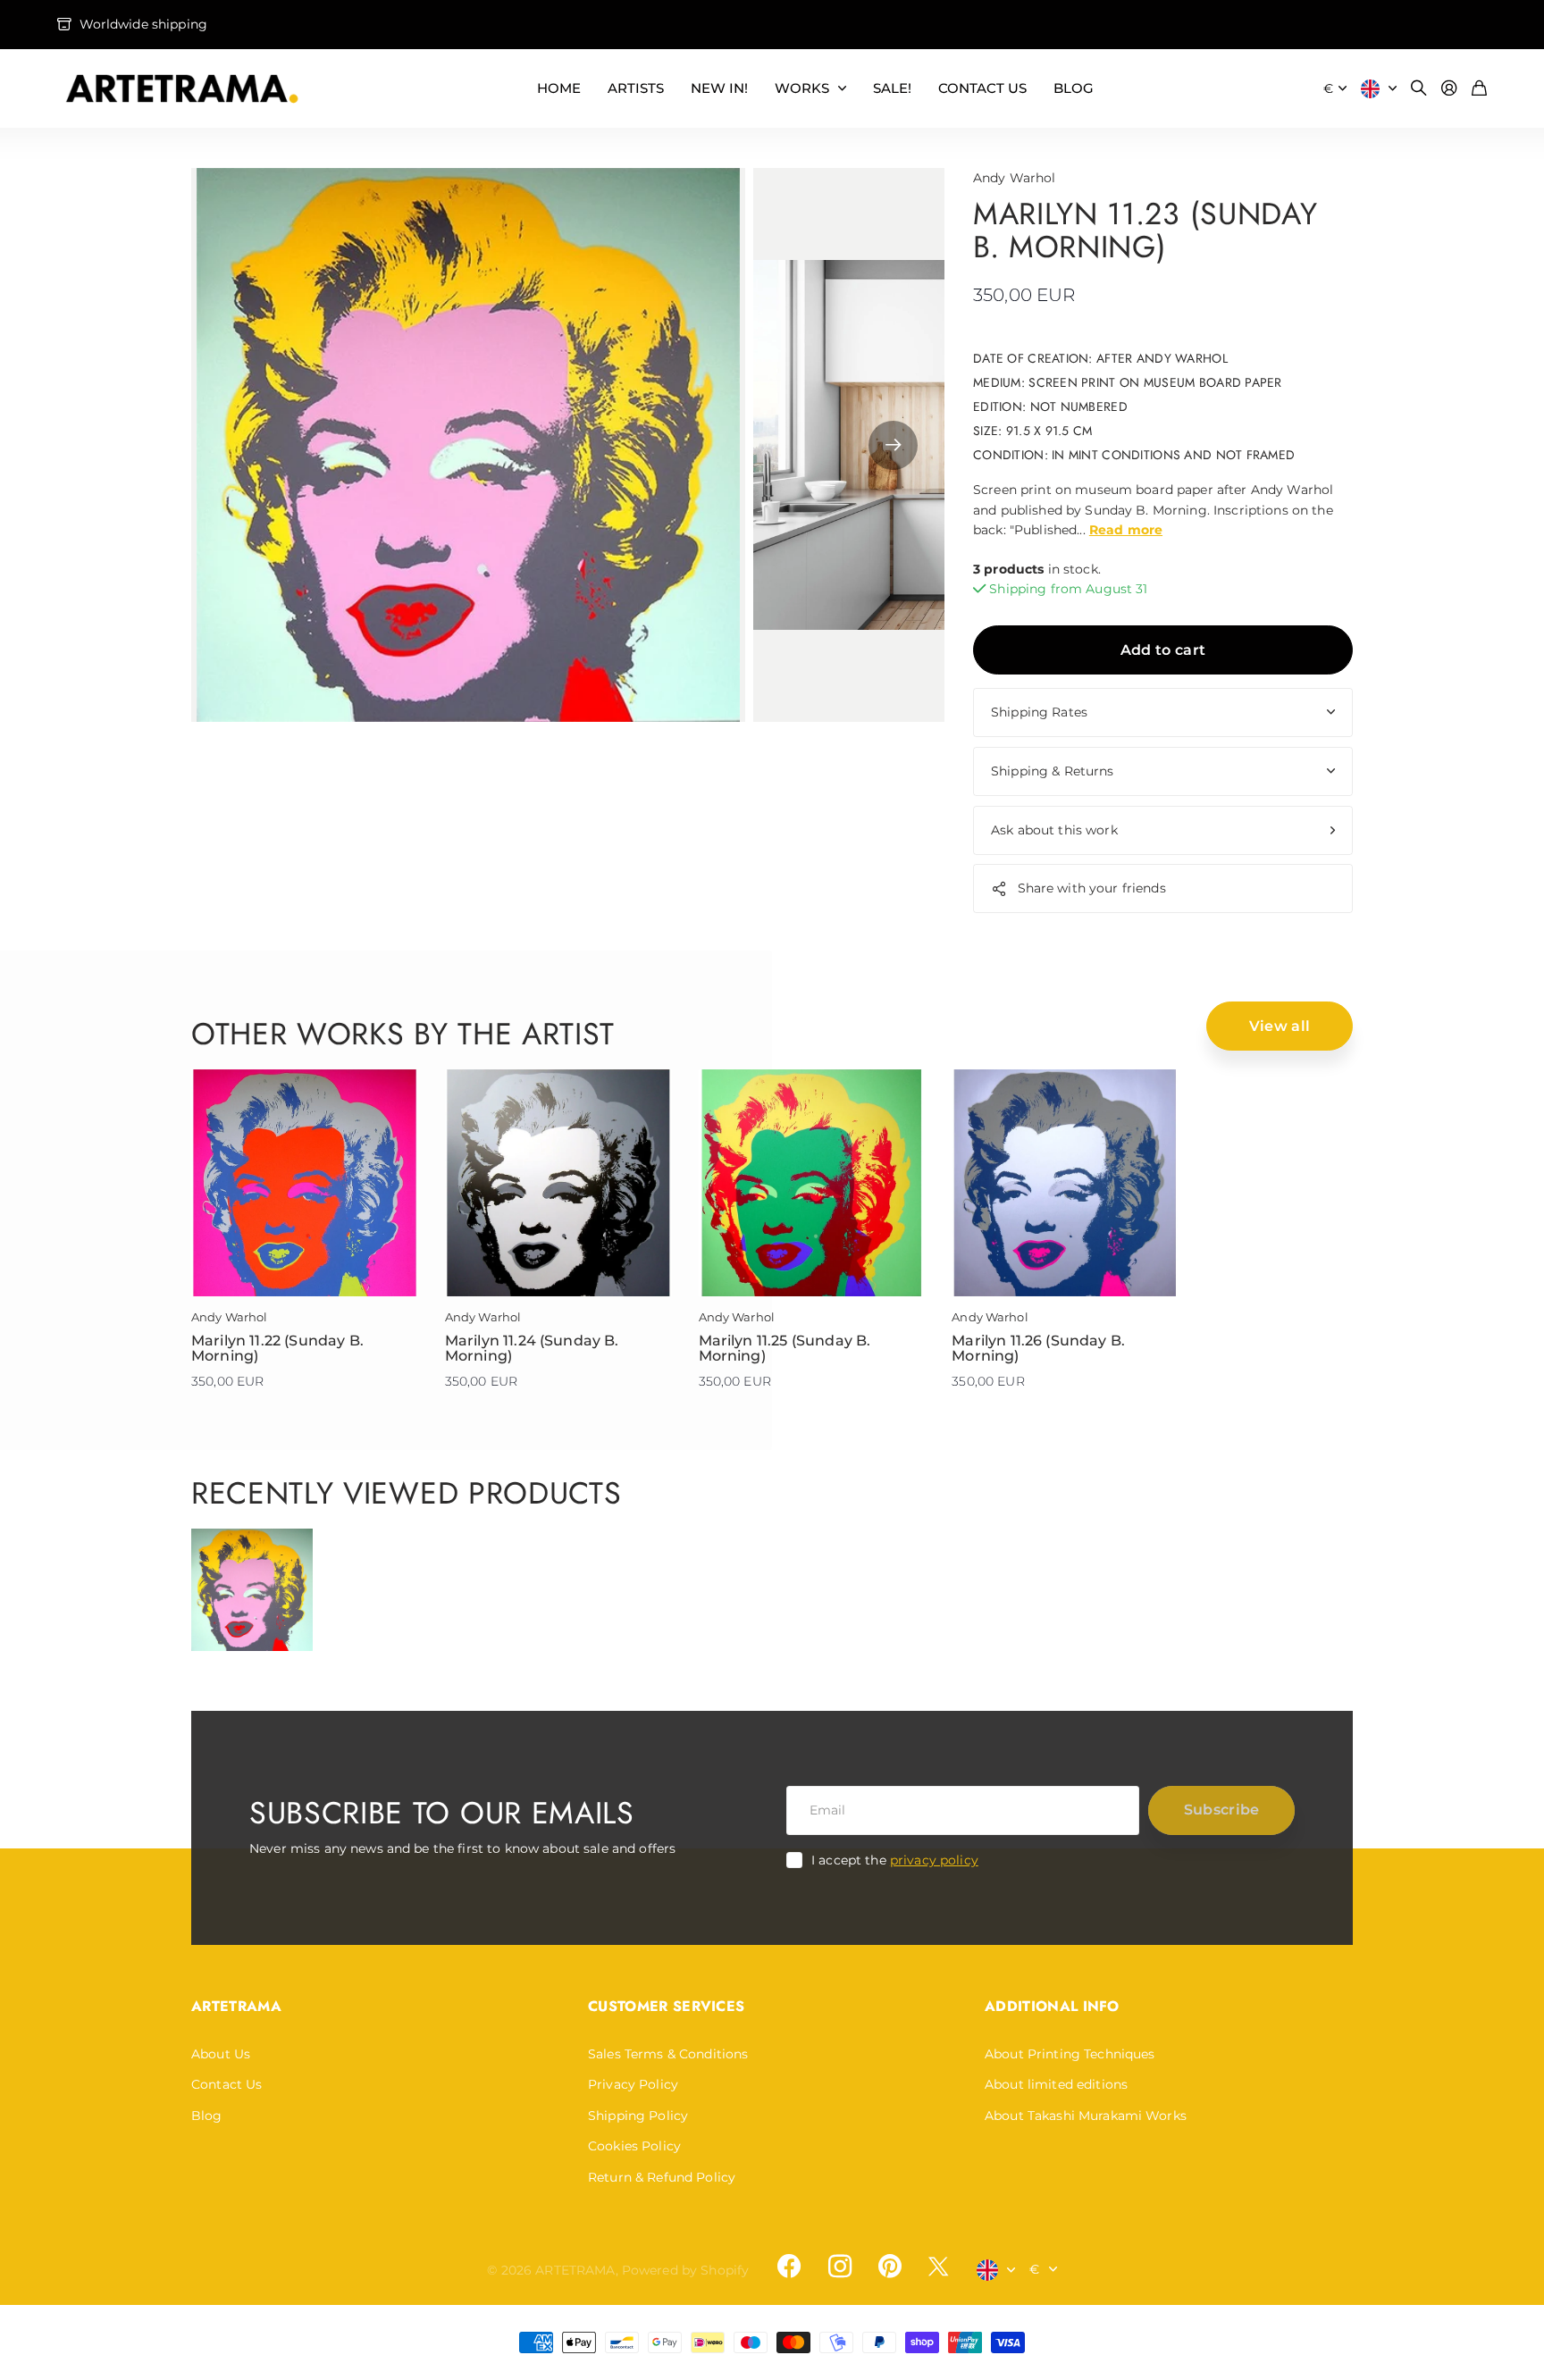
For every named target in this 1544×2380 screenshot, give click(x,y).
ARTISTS (636, 88)
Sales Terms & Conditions (668, 2054)
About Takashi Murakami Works (1086, 2116)
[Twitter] (938, 2266)
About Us (221, 2054)
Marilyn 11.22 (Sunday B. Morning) (277, 1349)
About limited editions (1056, 2084)
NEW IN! (719, 88)
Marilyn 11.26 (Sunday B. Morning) (1038, 1349)
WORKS (802, 88)
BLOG (1074, 88)
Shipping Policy (638, 2116)
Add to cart (1163, 650)
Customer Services (666, 2006)
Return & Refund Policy (662, 2177)
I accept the (895, 1860)
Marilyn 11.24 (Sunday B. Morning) (532, 1349)
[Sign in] (1449, 89)
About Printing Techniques (1070, 2054)
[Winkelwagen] (1479, 89)
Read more (1126, 530)
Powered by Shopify (686, 2270)
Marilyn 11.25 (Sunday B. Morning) (785, 1349)
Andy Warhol (1015, 178)
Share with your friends (1092, 888)
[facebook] (789, 2267)
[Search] (1419, 89)
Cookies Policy (634, 2146)
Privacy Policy (633, 2084)
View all (1280, 1026)
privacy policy (934, 1860)
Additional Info (1052, 2006)
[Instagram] (839, 2266)
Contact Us (227, 2084)
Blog (207, 2116)
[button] (893, 445)
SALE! (892, 88)
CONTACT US (982, 88)
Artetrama (236, 2006)
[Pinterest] (890, 2267)
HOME (559, 88)
